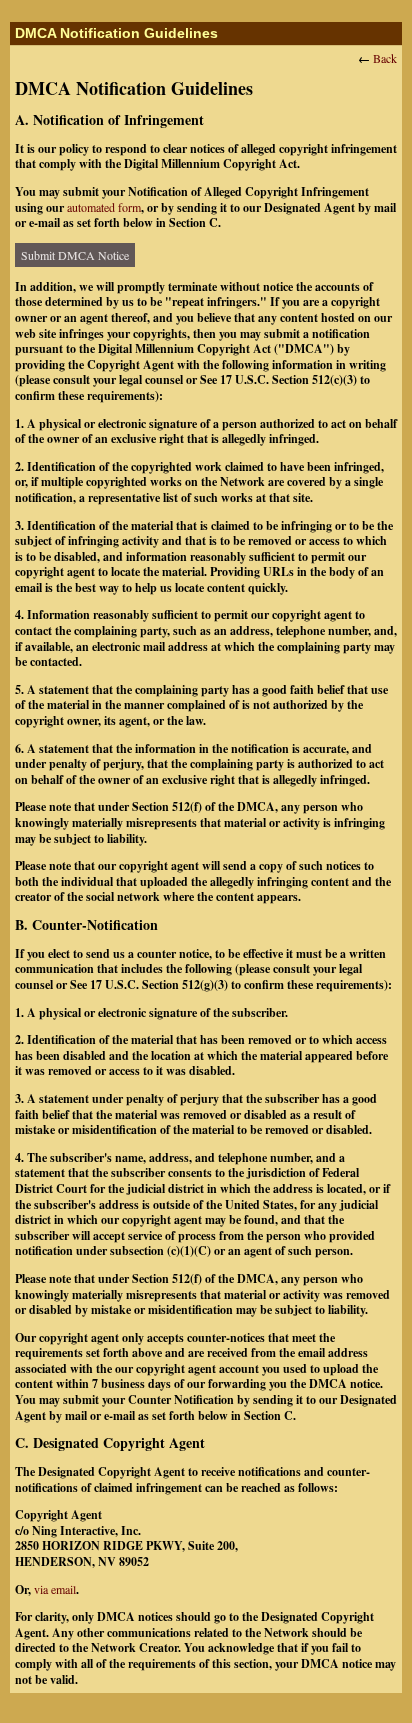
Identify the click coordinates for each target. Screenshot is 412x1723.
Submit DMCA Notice (75, 255)
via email (55, 1589)
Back (385, 58)
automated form (104, 207)
